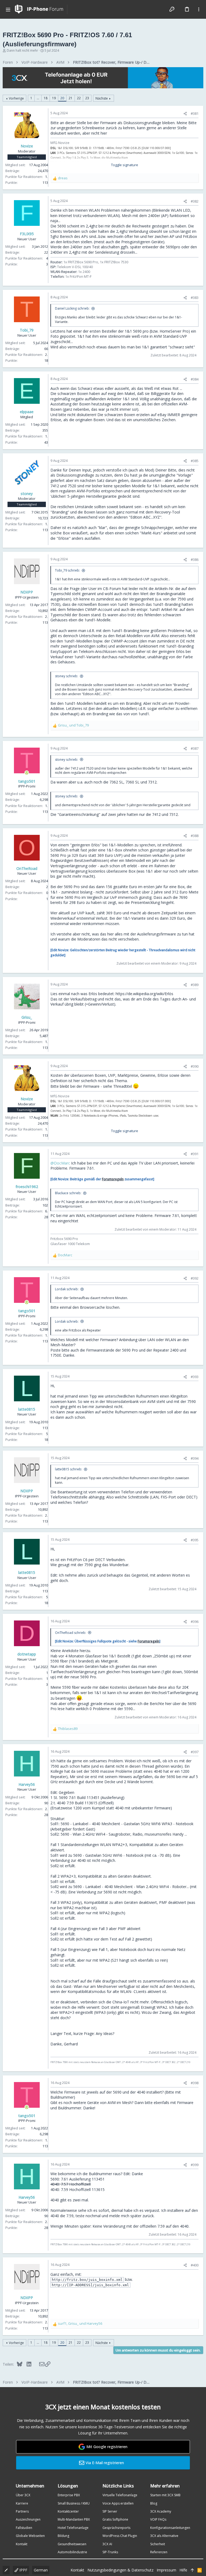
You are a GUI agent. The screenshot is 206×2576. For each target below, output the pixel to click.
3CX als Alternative (164, 2536)
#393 (195, 1377)
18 (46, 98)
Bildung (63, 2536)
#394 (195, 1458)
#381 (195, 113)
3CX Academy (161, 2511)
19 (54, 98)
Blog (154, 2503)
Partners (22, 2511)
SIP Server (110, 2511)
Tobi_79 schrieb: (67, 570)
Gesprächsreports (116, 2528)
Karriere (22, 2503)
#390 (195, 1066)
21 (71, 98)
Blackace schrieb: (68, 1193)
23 (87, 98)
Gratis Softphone (115, 2519)
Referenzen (159, 2552)
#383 (195, 298)
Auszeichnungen (28, 2519)
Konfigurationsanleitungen (170, 2528)
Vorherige (16, 98)
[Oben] (192, 2570)
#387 (195, 748)
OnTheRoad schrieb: (71, 1633)
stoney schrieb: (67, 676)
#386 (195, 560)
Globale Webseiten (30, 2536)
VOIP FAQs (158, 2519)
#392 (195, 1278)
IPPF (23, 2570)
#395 (195, 1540)
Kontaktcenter (68, 2511)
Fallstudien (24, 2528)
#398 (195, 2083)
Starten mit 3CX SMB (165, 2495)
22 (79, 98)
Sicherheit (158, 2544)
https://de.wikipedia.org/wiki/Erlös (144, 994)
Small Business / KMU (74, 2503)
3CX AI (107, 2544)
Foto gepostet (63, 336)
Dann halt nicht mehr (22, 50)
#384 (195, 379)
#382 (195, 201)
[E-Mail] (38, 2364)
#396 (195, 1622)
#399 (195, 2165)
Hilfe (183, 2570)
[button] (8, 9)
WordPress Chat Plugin (120, 2536)
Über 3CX (23, 2495)
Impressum (166, 2570)
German (41, 2570)
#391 (195, 1154)
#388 (195, 836)
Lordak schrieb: (67, 1289)
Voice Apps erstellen (118, 2503)
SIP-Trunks (110, 2552)
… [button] (38, 98)
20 (62, 98)
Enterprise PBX (69, 2495)
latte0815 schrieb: (69, 1469)
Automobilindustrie (72, 2552)
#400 (195, 2265)
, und (80, 2323)
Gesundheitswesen (72, 2544)
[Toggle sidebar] (199, 9)
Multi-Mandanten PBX (74, 2519)
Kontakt (22, 2544)
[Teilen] (185, 114)
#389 (195, 985)
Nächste (102, 98)
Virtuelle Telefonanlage (120, 2495)
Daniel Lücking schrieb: (72, 308)
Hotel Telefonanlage (73, 2528)
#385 (195, 461)
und (73, 725)
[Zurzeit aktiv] (27, 773)
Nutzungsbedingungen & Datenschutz (120, 2570)
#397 (195, 1752)
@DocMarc (60, 1163)
